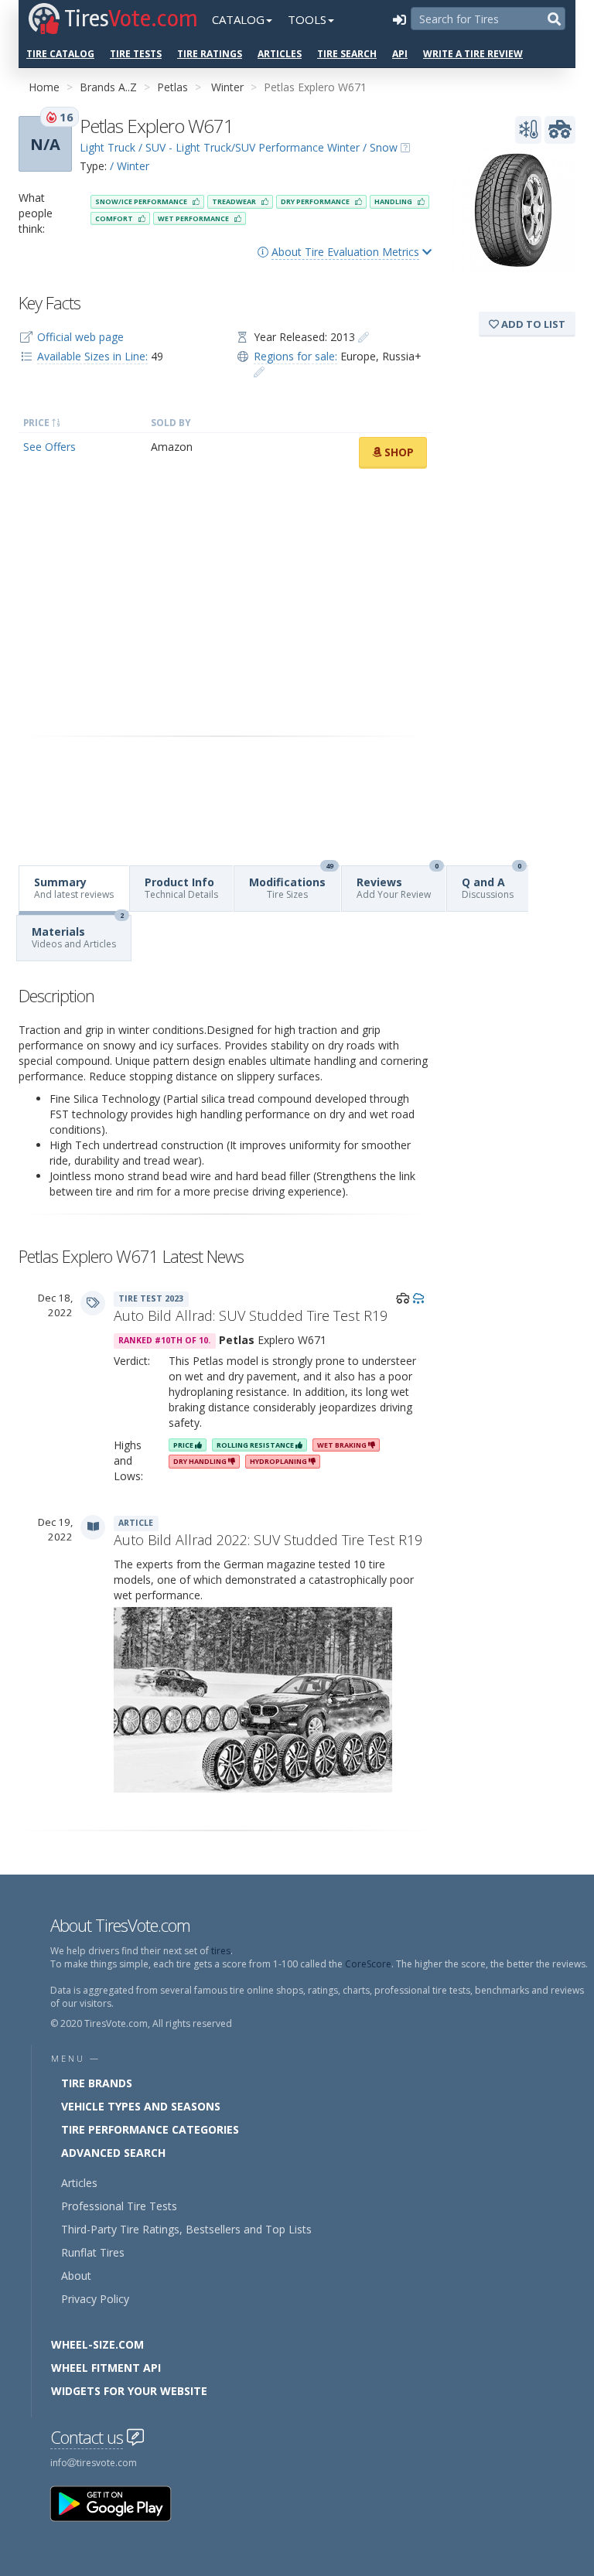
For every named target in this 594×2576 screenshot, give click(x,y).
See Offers (49, 447)
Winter (227, 87)
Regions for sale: (295, 356)
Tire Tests (136, 54)
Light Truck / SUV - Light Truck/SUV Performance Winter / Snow (239, 147)
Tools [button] (307, 19)
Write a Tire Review (473, 54)
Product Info (181, 888)
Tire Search (347, 54)
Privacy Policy (95, 2299)
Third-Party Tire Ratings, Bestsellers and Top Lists (186, 2229)
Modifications (291, 884)
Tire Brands (97, 2083)
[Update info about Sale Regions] (259, 372)
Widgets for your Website (129, 2391)
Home (44, 87)
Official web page (80, 337)
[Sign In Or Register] (399, 19)
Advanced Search (113, 2153)
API (400, 54)
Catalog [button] (238, 19)
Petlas (172, 87)
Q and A (492, 884)
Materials (78, 933)
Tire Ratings (210, 54)
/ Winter (130, 166)
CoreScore (368, 1964)
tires (221, 1951)
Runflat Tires (93, 2252)
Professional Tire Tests (119, 2206)
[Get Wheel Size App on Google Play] (120, 2503)
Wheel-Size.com (97, 2344)
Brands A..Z (108, 87)
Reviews (398, 884)
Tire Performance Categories (150, 2129)
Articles (280, 54)
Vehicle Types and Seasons (141, 2106)
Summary (74, 888)
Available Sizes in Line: (92, 356)
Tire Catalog (60, 54)
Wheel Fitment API (106, 2368)
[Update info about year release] (364, 337)
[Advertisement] (225, 602)
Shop (398, 452)
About (76, 2276)
